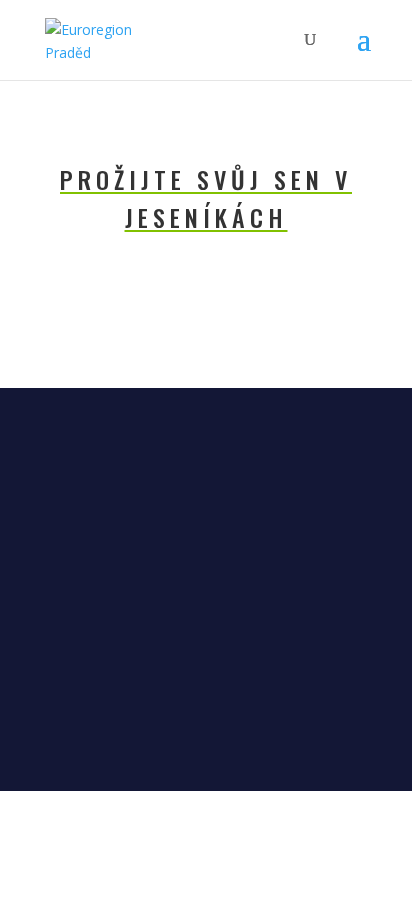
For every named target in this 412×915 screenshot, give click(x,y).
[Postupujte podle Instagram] (226, 728)
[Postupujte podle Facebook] (186, 728)
